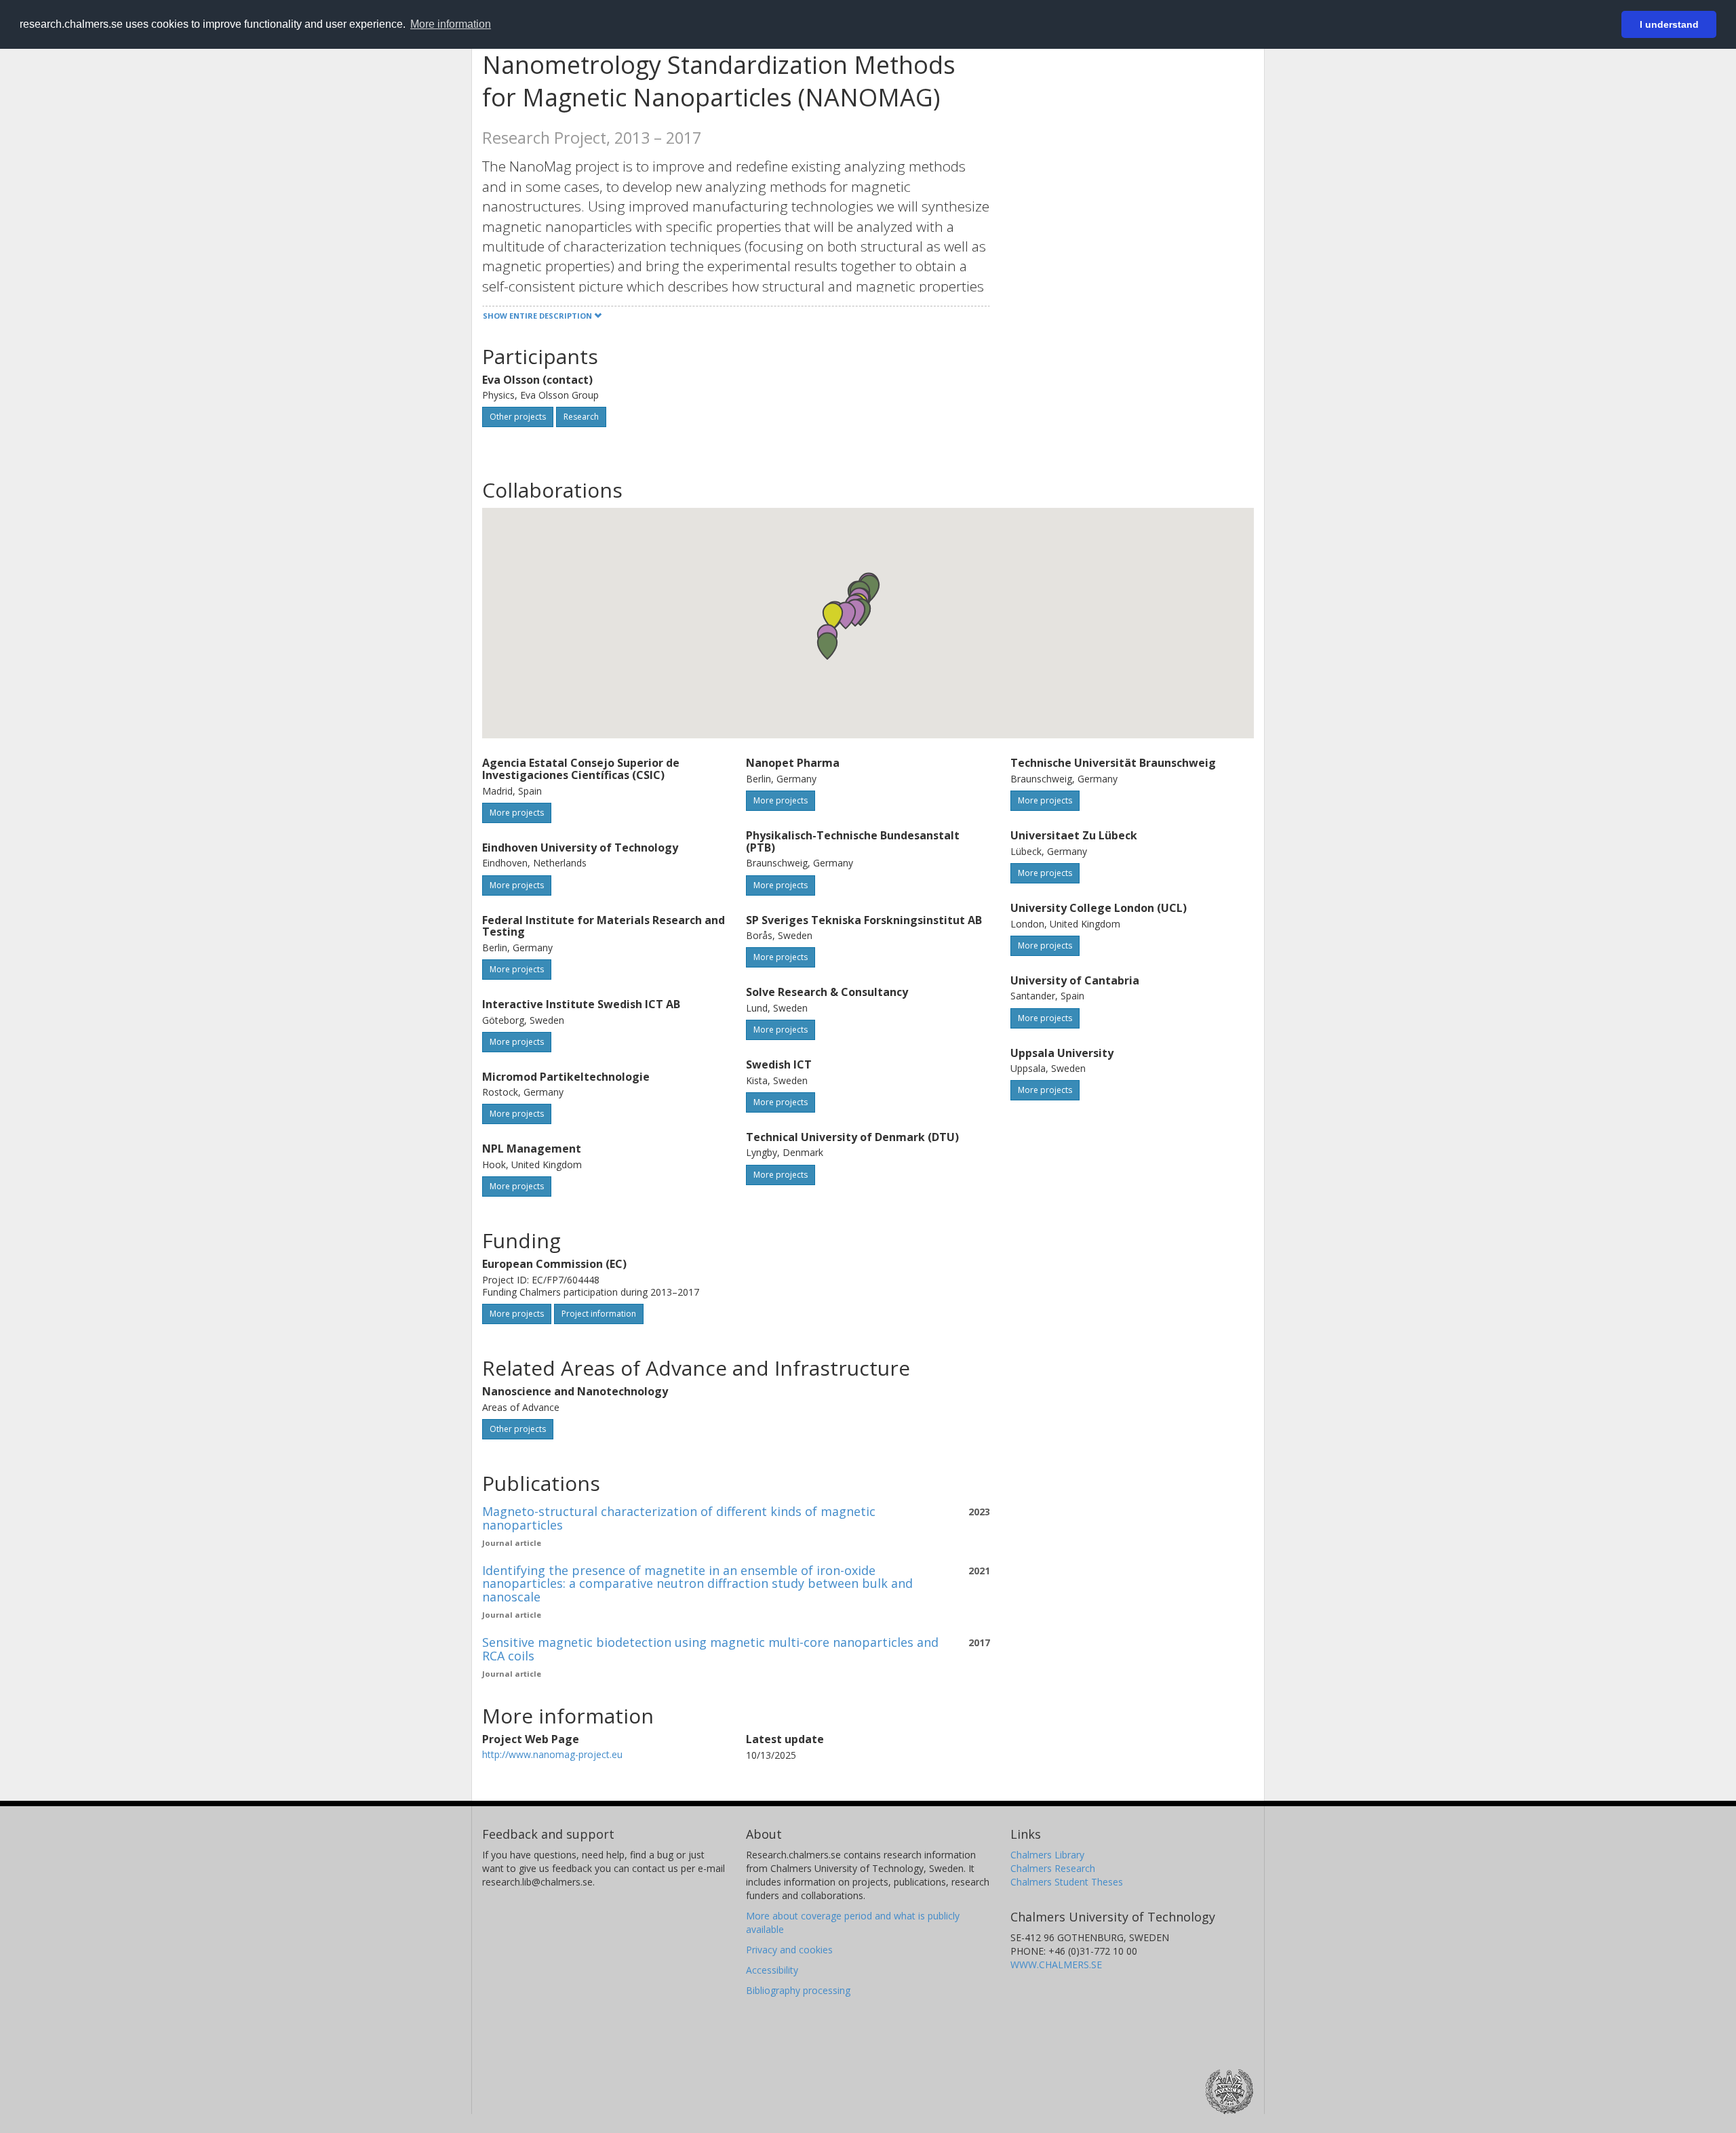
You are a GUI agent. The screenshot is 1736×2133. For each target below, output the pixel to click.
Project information (599, 1314)
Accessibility (772, 1970)
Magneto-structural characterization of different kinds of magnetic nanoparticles (679, 1518)
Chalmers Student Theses (1067, 1882)
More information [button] (451, 24)
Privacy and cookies (789, 1950)
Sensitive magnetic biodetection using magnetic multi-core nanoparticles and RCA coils (710, 1649)
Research (581, 417)
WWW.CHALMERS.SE (1056, 1965)
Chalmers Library (1047, 1855)
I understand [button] (1669, 24)
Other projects (518, 417)
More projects (517, 813)
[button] (827, 646)
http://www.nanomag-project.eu (552, 1754)
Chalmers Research (1053, 1868)
